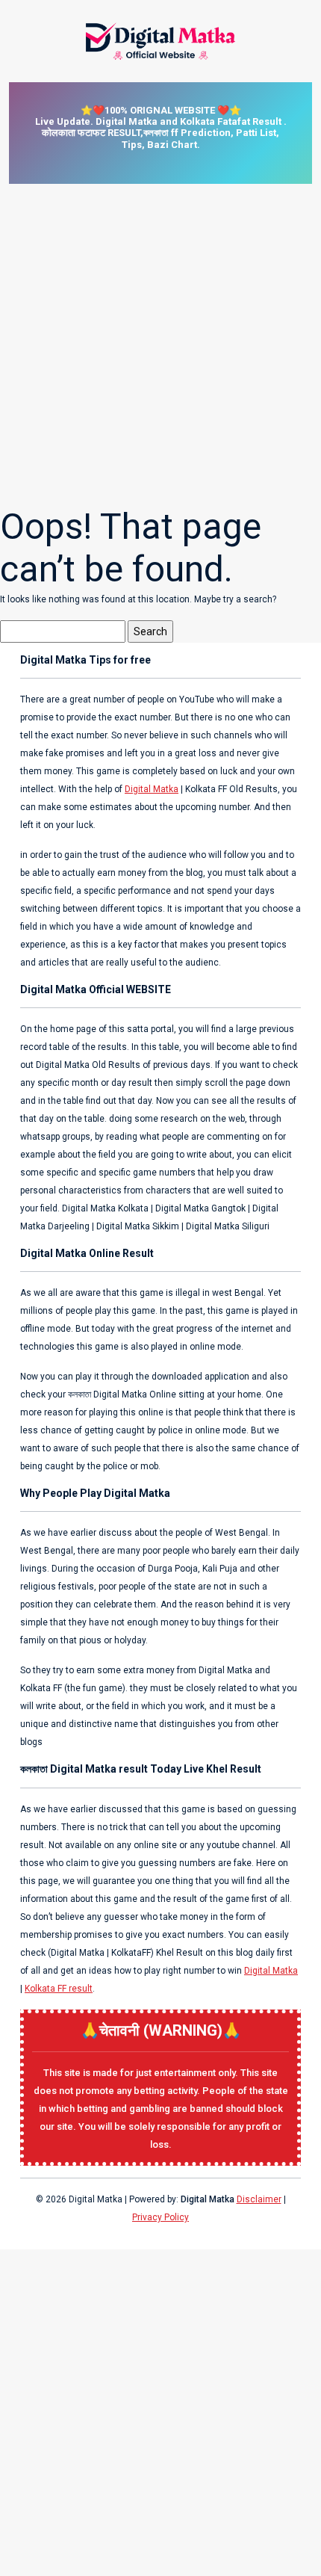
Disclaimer (259, 2199)
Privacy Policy (160, 2217)
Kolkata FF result (59, 1989)
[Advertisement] (160, 345)
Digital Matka (152, 789)
